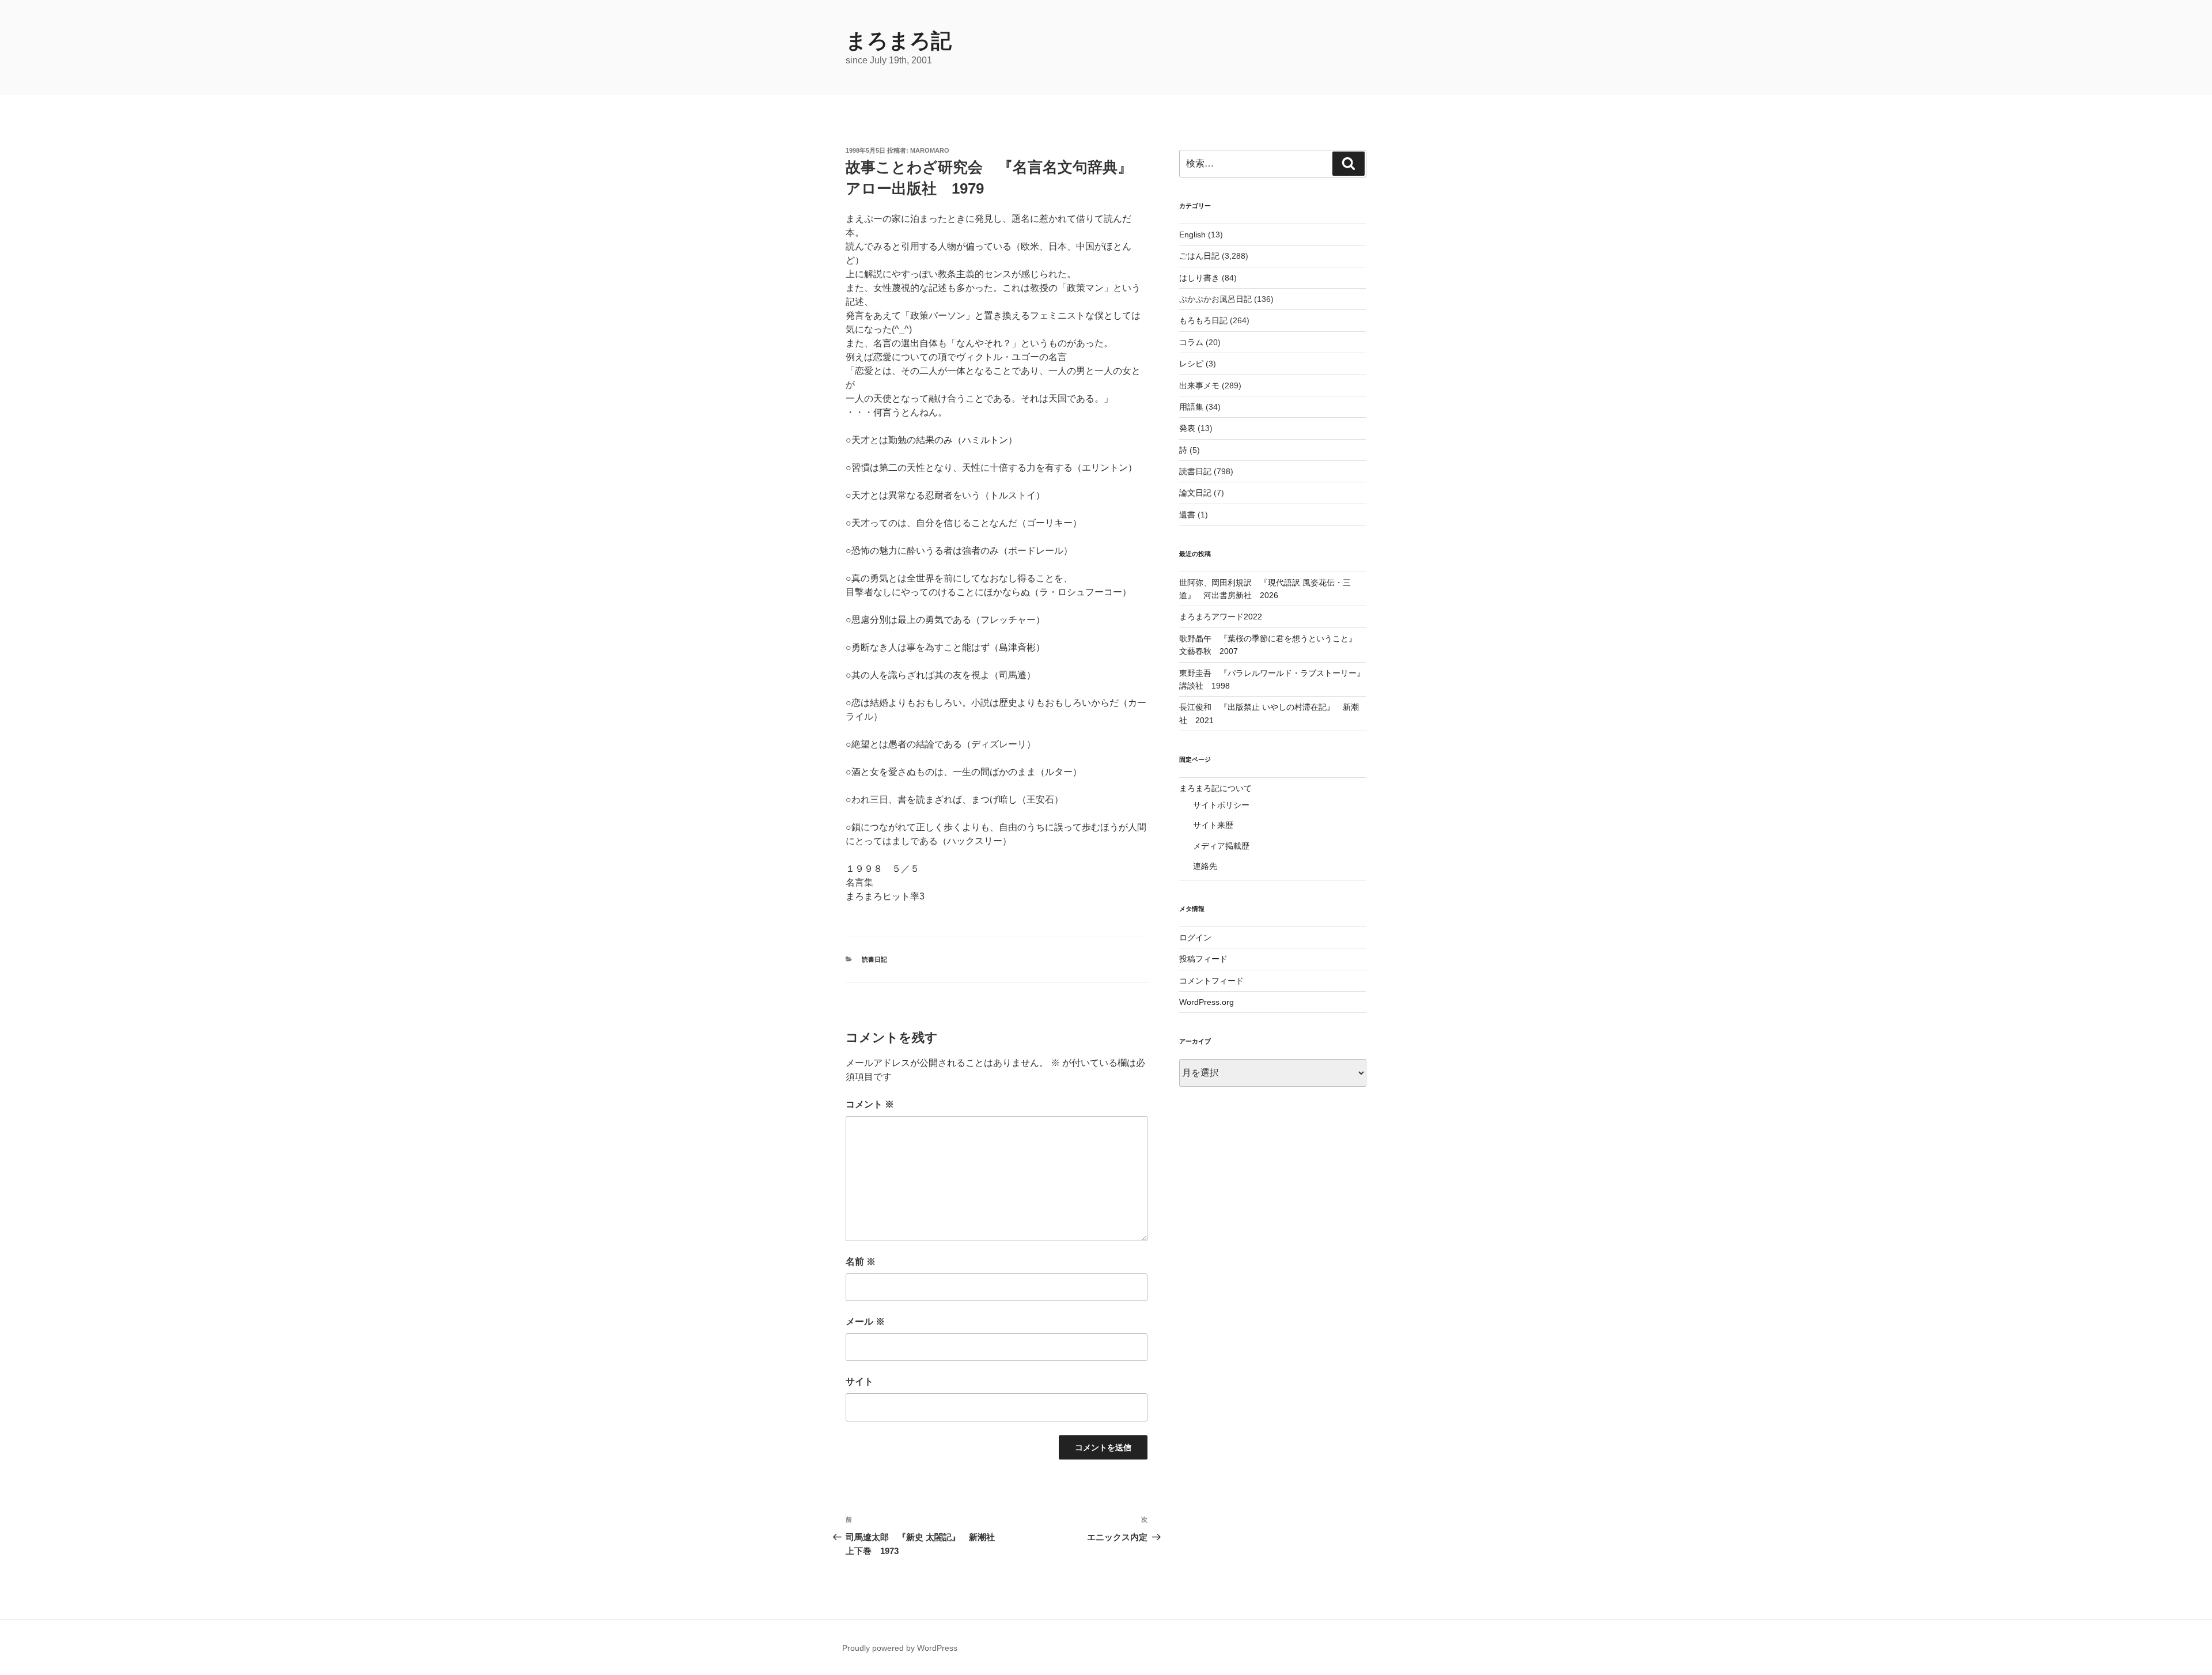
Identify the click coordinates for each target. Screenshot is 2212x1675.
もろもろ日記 (1203, 320)
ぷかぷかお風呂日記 (1215, 299)
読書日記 (874, 959)
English (1192, 235)
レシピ (1191, 364)
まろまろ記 (899, 41)
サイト (859, 1381)
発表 (1187, 428)
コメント (870, 1104)
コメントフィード (1211, 981)
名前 (861, 1262)
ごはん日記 (1199, 256)
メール (865, 1322)
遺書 (1187, 515)
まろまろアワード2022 (1221, 617)
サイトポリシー (1221, 805)
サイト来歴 (1213, 825)
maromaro (930, 150)
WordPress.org (1207, 1002)
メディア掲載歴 (1221, 846)
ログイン (1195, 937)
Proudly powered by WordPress (900, 1648)
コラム (1191, 342)
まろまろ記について (1215, 788)
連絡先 (1205, 866)
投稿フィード (1203, 959)
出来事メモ (1199, 385)
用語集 (1191, 407)
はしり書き (1199, 278)
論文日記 (1195, 493)
